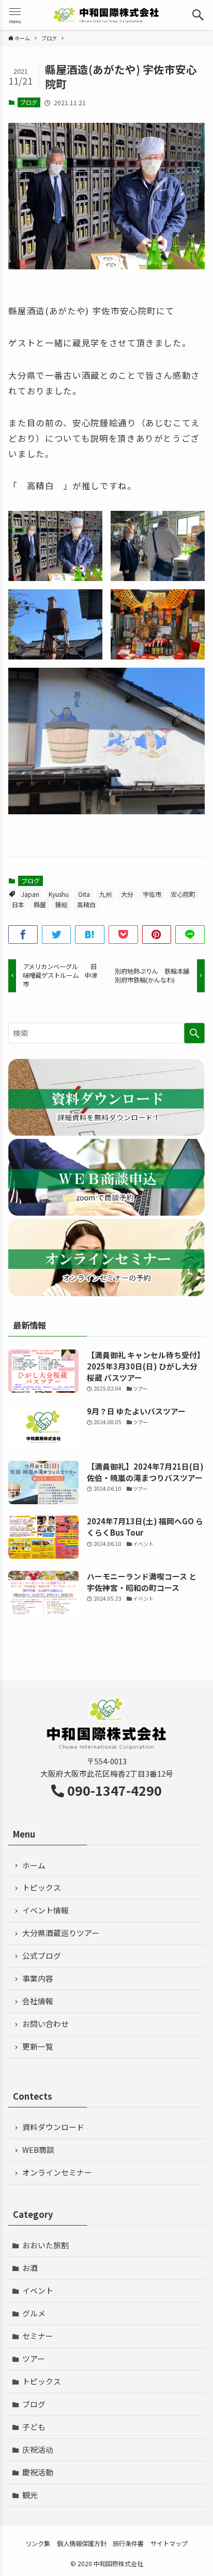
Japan (30, 894)
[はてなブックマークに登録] (90, 935)
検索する (194, 1033)
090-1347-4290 (115, 1790)
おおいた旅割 (45, 2245)
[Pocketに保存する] (123, 935)
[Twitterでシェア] (57, 935)
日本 (18, 904)
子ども (34, 2427)
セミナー (38, 2336)
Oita (84, 894)
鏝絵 (62, 904)
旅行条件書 (128, 2543)
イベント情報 (45, 1910)
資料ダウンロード (53, 2127)
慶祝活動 (38, 2472)
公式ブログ (42, 1955)
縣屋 (40, 904)
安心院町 (183, 894)
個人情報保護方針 (82, 2543)
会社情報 (38, 2001)
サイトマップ (169, 2543)
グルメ (34, 2313)
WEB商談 (38, 2150)
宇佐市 (152, 894)
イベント (38, 2290)
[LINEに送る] (190, 935)
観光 (30, 2495)
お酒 (30, 2268)
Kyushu (59, 894)
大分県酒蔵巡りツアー (61, 1933)
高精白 (86, 904)
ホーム (34, 1865)
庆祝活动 (38, 2449)
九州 (105, 894)
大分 (127, 894)
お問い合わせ (45, 2024)
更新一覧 (38, 2046)
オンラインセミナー (57, 2172)
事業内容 (38, 1978)
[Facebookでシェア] (23, 935)
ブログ (29, 102)
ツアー (34, 2358)
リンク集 (38, 2543)
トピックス (42, 1887)
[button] (198, 15)
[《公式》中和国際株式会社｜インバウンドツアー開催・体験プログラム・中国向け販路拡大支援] (106, 15)
